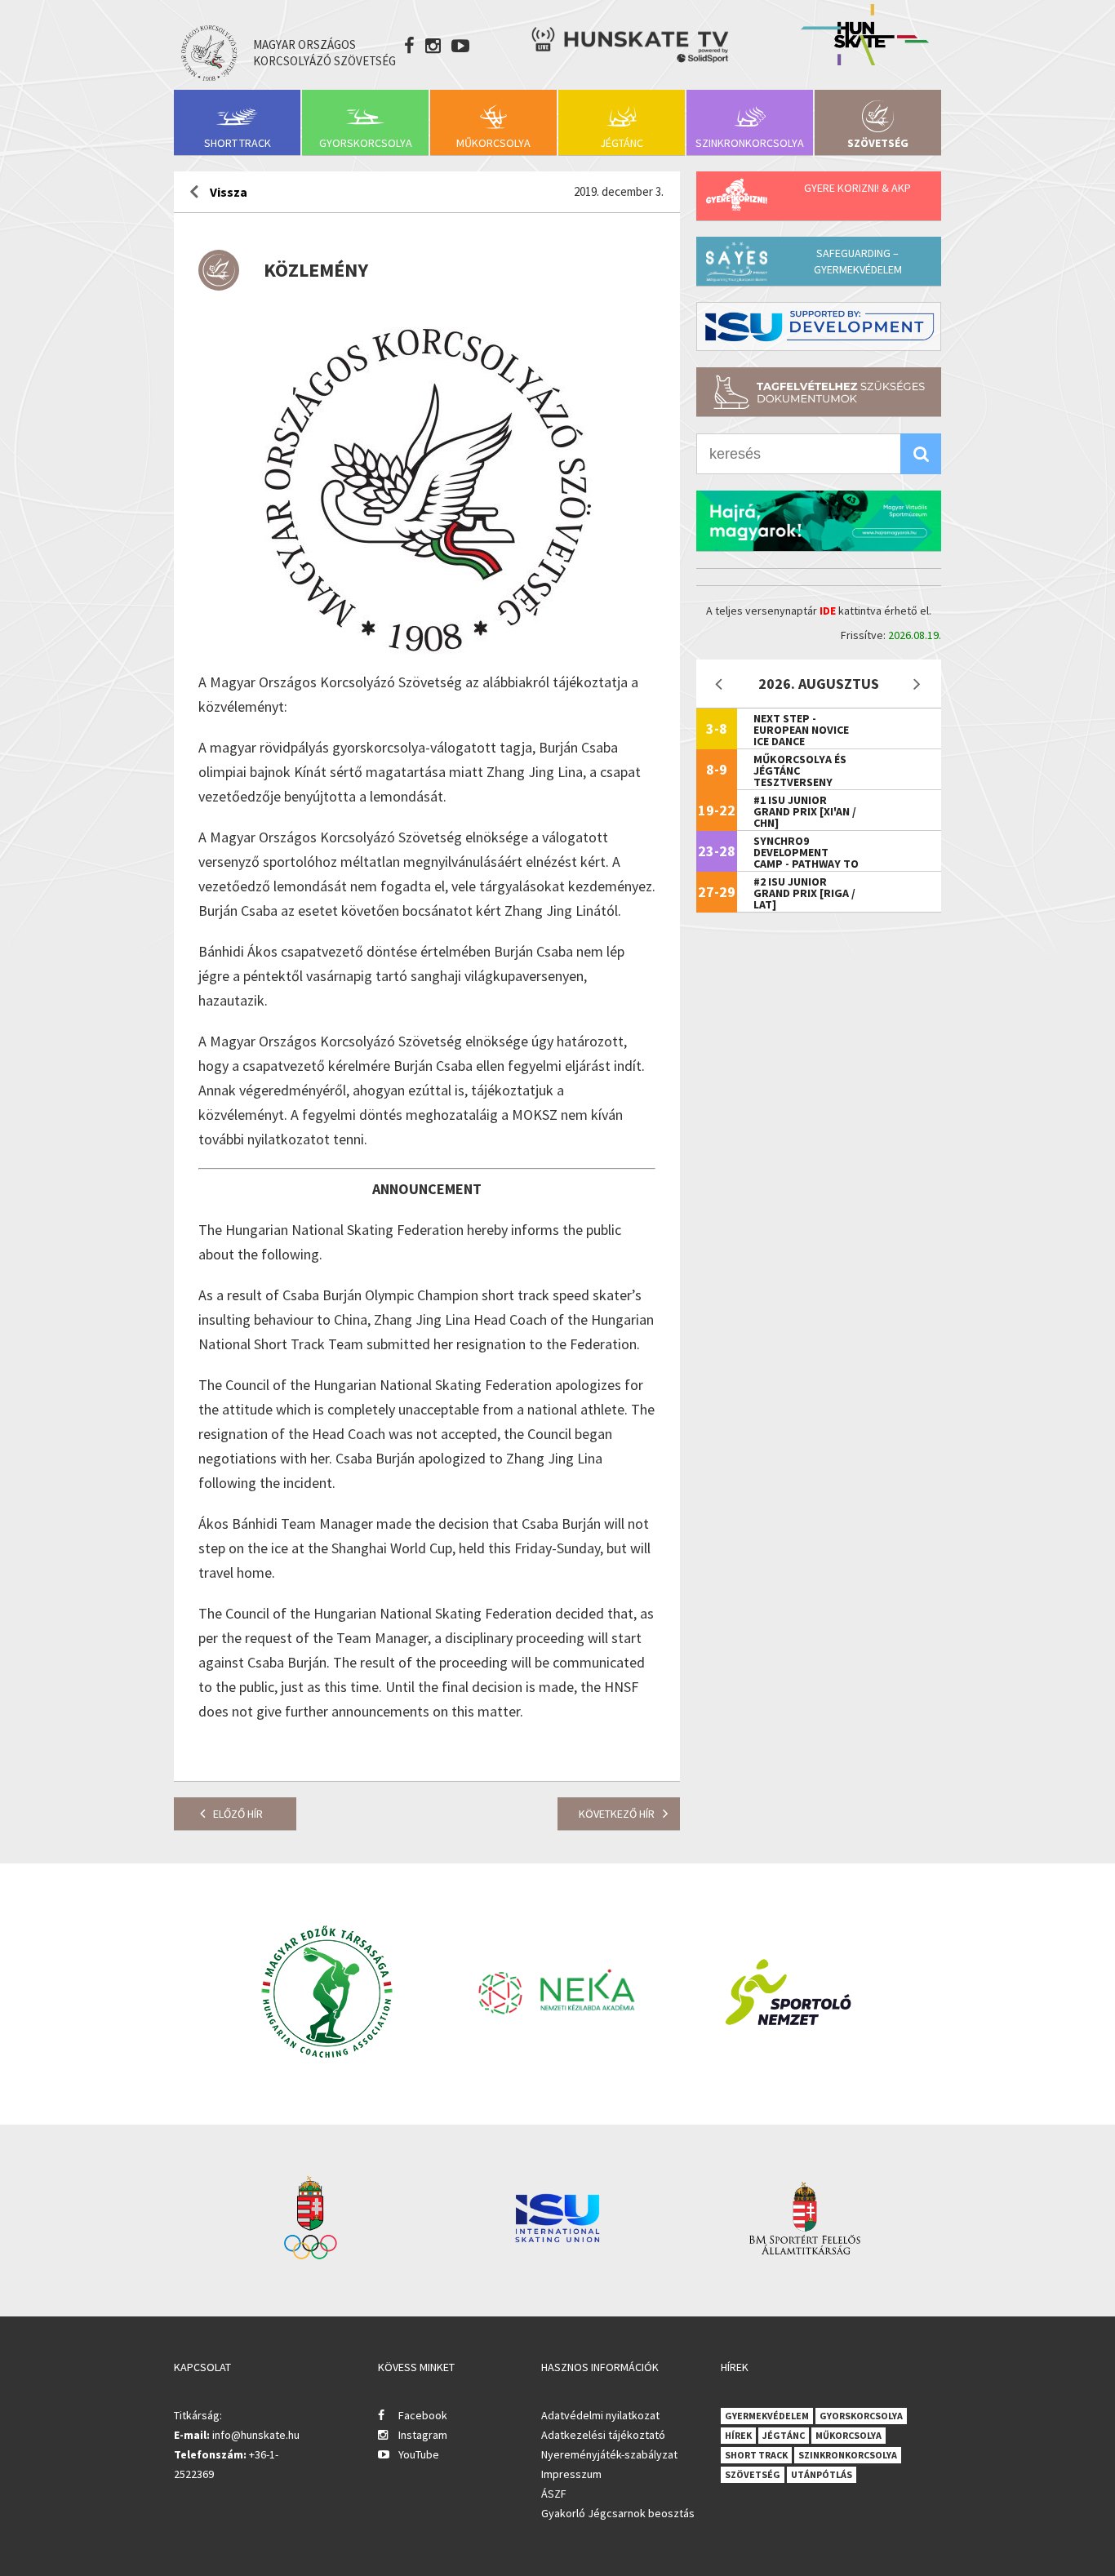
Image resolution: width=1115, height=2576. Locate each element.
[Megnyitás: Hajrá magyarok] (819, 521)
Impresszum (571, 2474)
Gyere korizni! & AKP (857, 188)
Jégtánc (622, 143)
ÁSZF (554, 2494)
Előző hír (238, 1814)
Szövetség (878, 143)
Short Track (238, 143)
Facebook (423, 2415)
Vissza (229, 192)
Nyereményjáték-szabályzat (609, 2454)
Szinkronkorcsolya (750, 143)
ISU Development (819, 326)
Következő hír (617, 1814)
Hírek (738, 2435)
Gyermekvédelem (767, 2416)
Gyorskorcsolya (366, 143)
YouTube (419, 2454)
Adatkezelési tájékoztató (603, 2435)
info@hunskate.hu (256, 2435)
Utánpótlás (822, 2474)
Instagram (423, 2435)
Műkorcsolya (493, 143)
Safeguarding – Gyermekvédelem (858, 261)
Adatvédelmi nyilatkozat (600, 2415)
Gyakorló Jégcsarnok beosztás (618, 2513)
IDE (828, 611)
